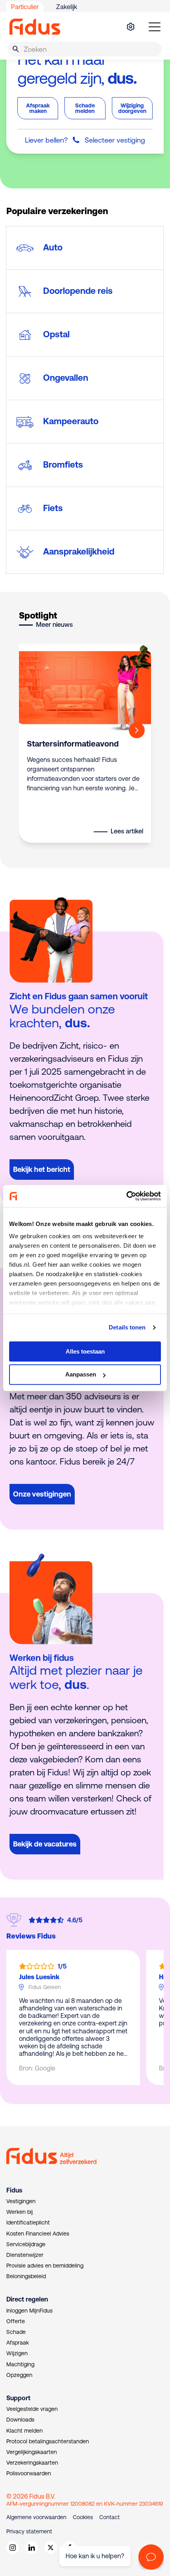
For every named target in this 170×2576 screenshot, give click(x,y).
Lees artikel (127, 831)
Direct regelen (27, 2299)
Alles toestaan (85, 1351)
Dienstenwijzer (25, 2255)
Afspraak (18, 2343)
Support (18, 2398)
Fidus (14, 2190)
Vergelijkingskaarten (32, 2452)
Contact (110, 2517)
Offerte (16, 2321)
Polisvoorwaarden (29, 2473)
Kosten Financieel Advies (38, 2234)
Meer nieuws (54, 624)
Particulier (25, 7)
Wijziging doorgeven (132, 108)
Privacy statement (29, 2531)
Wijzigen (17, 2353)
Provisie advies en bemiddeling (45, 2266)
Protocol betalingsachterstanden (48, 2441)
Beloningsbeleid (26, 2276)
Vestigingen (21, 2201)
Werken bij (20, 2212)
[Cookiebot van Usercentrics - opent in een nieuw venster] (126, 1196)
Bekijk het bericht (42, 1169)
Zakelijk (67, 7)
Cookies (83, 2517)
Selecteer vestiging (115, 140)
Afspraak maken (38, 108)
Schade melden (85, 108)
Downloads (20, 2420)
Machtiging (20, 2364)
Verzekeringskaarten (32, 2463)
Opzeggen (19, 2375)
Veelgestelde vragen (32, 2409)
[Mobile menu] (155, 27)
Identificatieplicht (28, 2223)
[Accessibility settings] (130, 27)
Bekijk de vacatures (45, 1844)
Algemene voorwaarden (36, 2517)
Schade (16, 2332)
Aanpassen (81, 1375)
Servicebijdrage (26, 2244)
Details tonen (127, 1327)
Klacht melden (25, 2431)
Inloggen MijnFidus (29, 2311)
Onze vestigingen (42, 1494)
